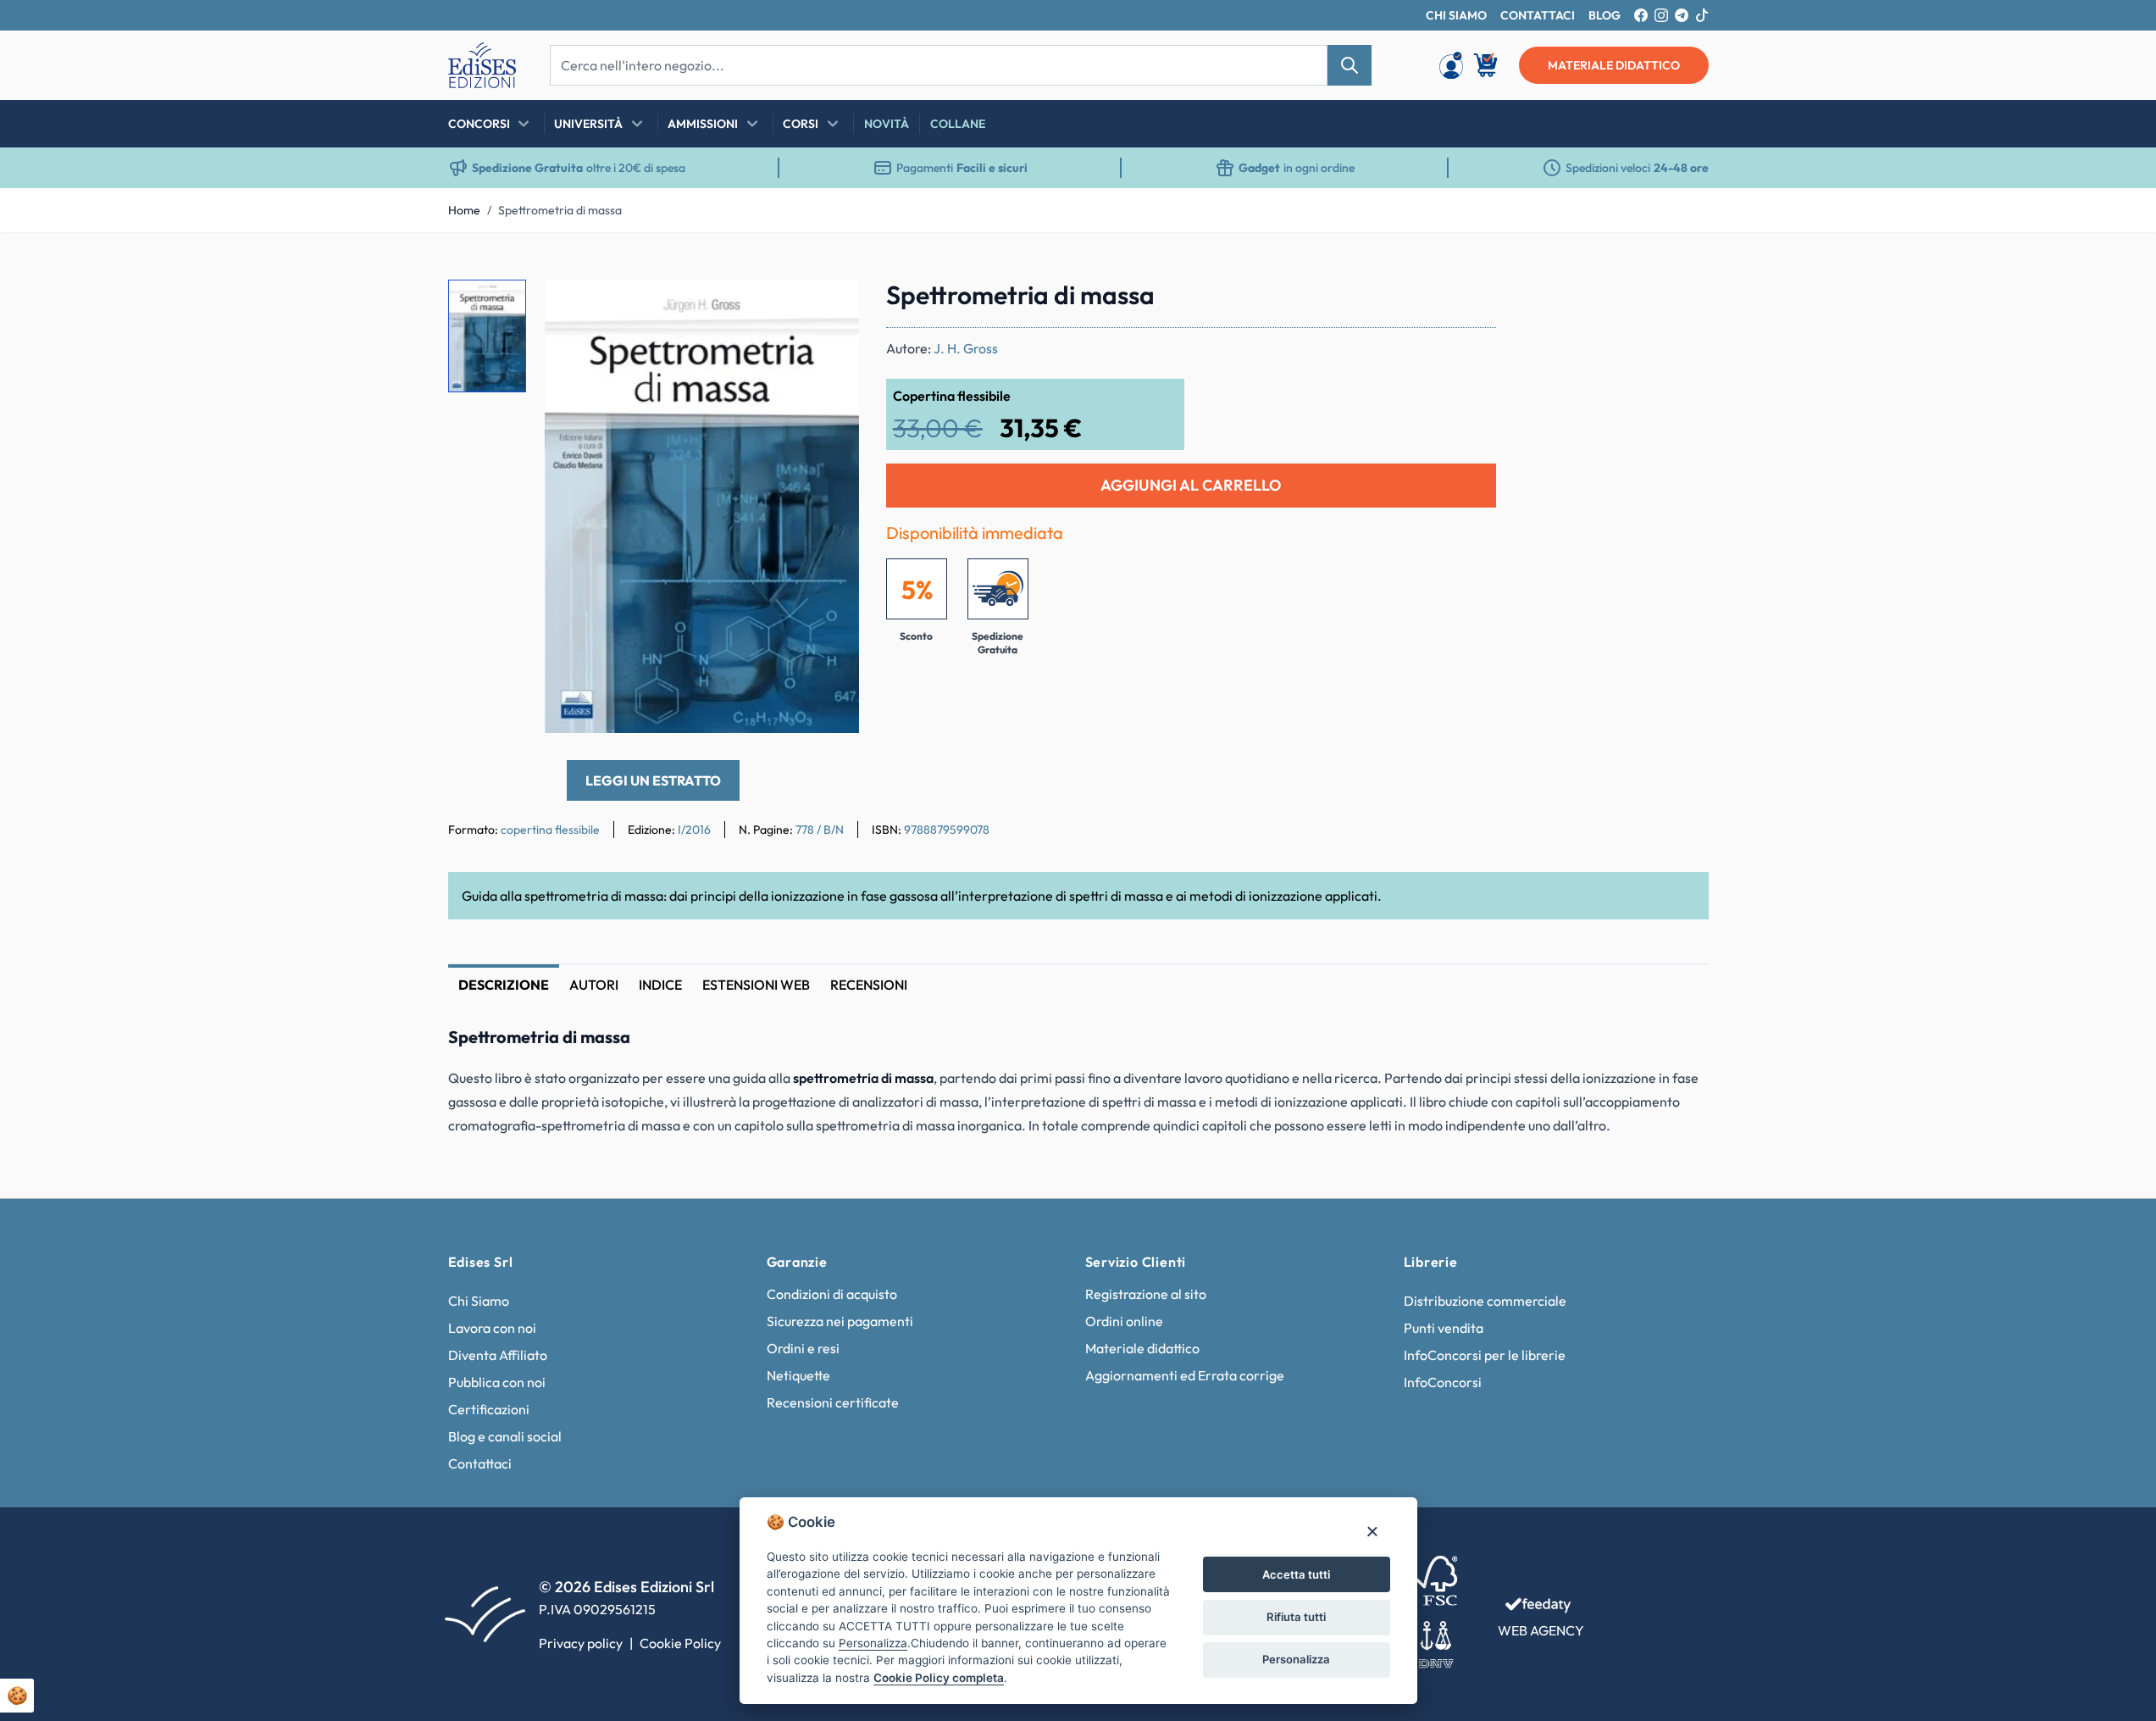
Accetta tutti (1296, 1574)
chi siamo (1456, 15)
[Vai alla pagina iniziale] (482, 65)
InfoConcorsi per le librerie (1485, 1355)
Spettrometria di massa (560, 210)
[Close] (1372, 1531)
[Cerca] (1350, 65)
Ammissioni (703, 124)
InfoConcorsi (1443, 1382)
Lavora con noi (492, 1328)
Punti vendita (1444, 1328)
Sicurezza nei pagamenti (840, 1321)
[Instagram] (1661, 15)
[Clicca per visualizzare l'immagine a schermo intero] (702, 506)
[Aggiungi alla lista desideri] (832, 307)
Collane (958, 124)
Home (464, 210)
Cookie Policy (680, 1643)
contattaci (1538, 15)
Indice (660, 985)
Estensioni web (756, 985)
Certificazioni (489, 1409)
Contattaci (480, 1463)
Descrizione (504, 985)
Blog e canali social (505, 1436)
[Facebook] (1641, 15)
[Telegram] (1682, 15)
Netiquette (798, 1375)
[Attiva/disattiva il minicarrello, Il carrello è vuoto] (1487, 65)
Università (588, 124)
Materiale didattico (1142, 1348)
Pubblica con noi (497, 1382)
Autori (594, 985)
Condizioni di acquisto (832, 1294)
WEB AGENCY (1541, 1630)
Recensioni (869, 985)
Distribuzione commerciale (1485, 1301)
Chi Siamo (479, 1301)
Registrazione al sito (1146, 1294)
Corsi (801, 124)
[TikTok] (1702, 15)
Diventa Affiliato (498, 1355)
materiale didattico (1614, 65)
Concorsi (479, 124)
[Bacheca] (1451, 65)
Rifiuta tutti (1296, 1617)
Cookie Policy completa (939, 1678)
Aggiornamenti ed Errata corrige (1185, 1375)
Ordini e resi (803, 1348)
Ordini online (1124, 1321)
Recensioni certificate (833, 1402)
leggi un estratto (653, 780)
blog (1605, 15)
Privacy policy (581, 1643)
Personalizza (1296, 1659)
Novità (887, 124)
